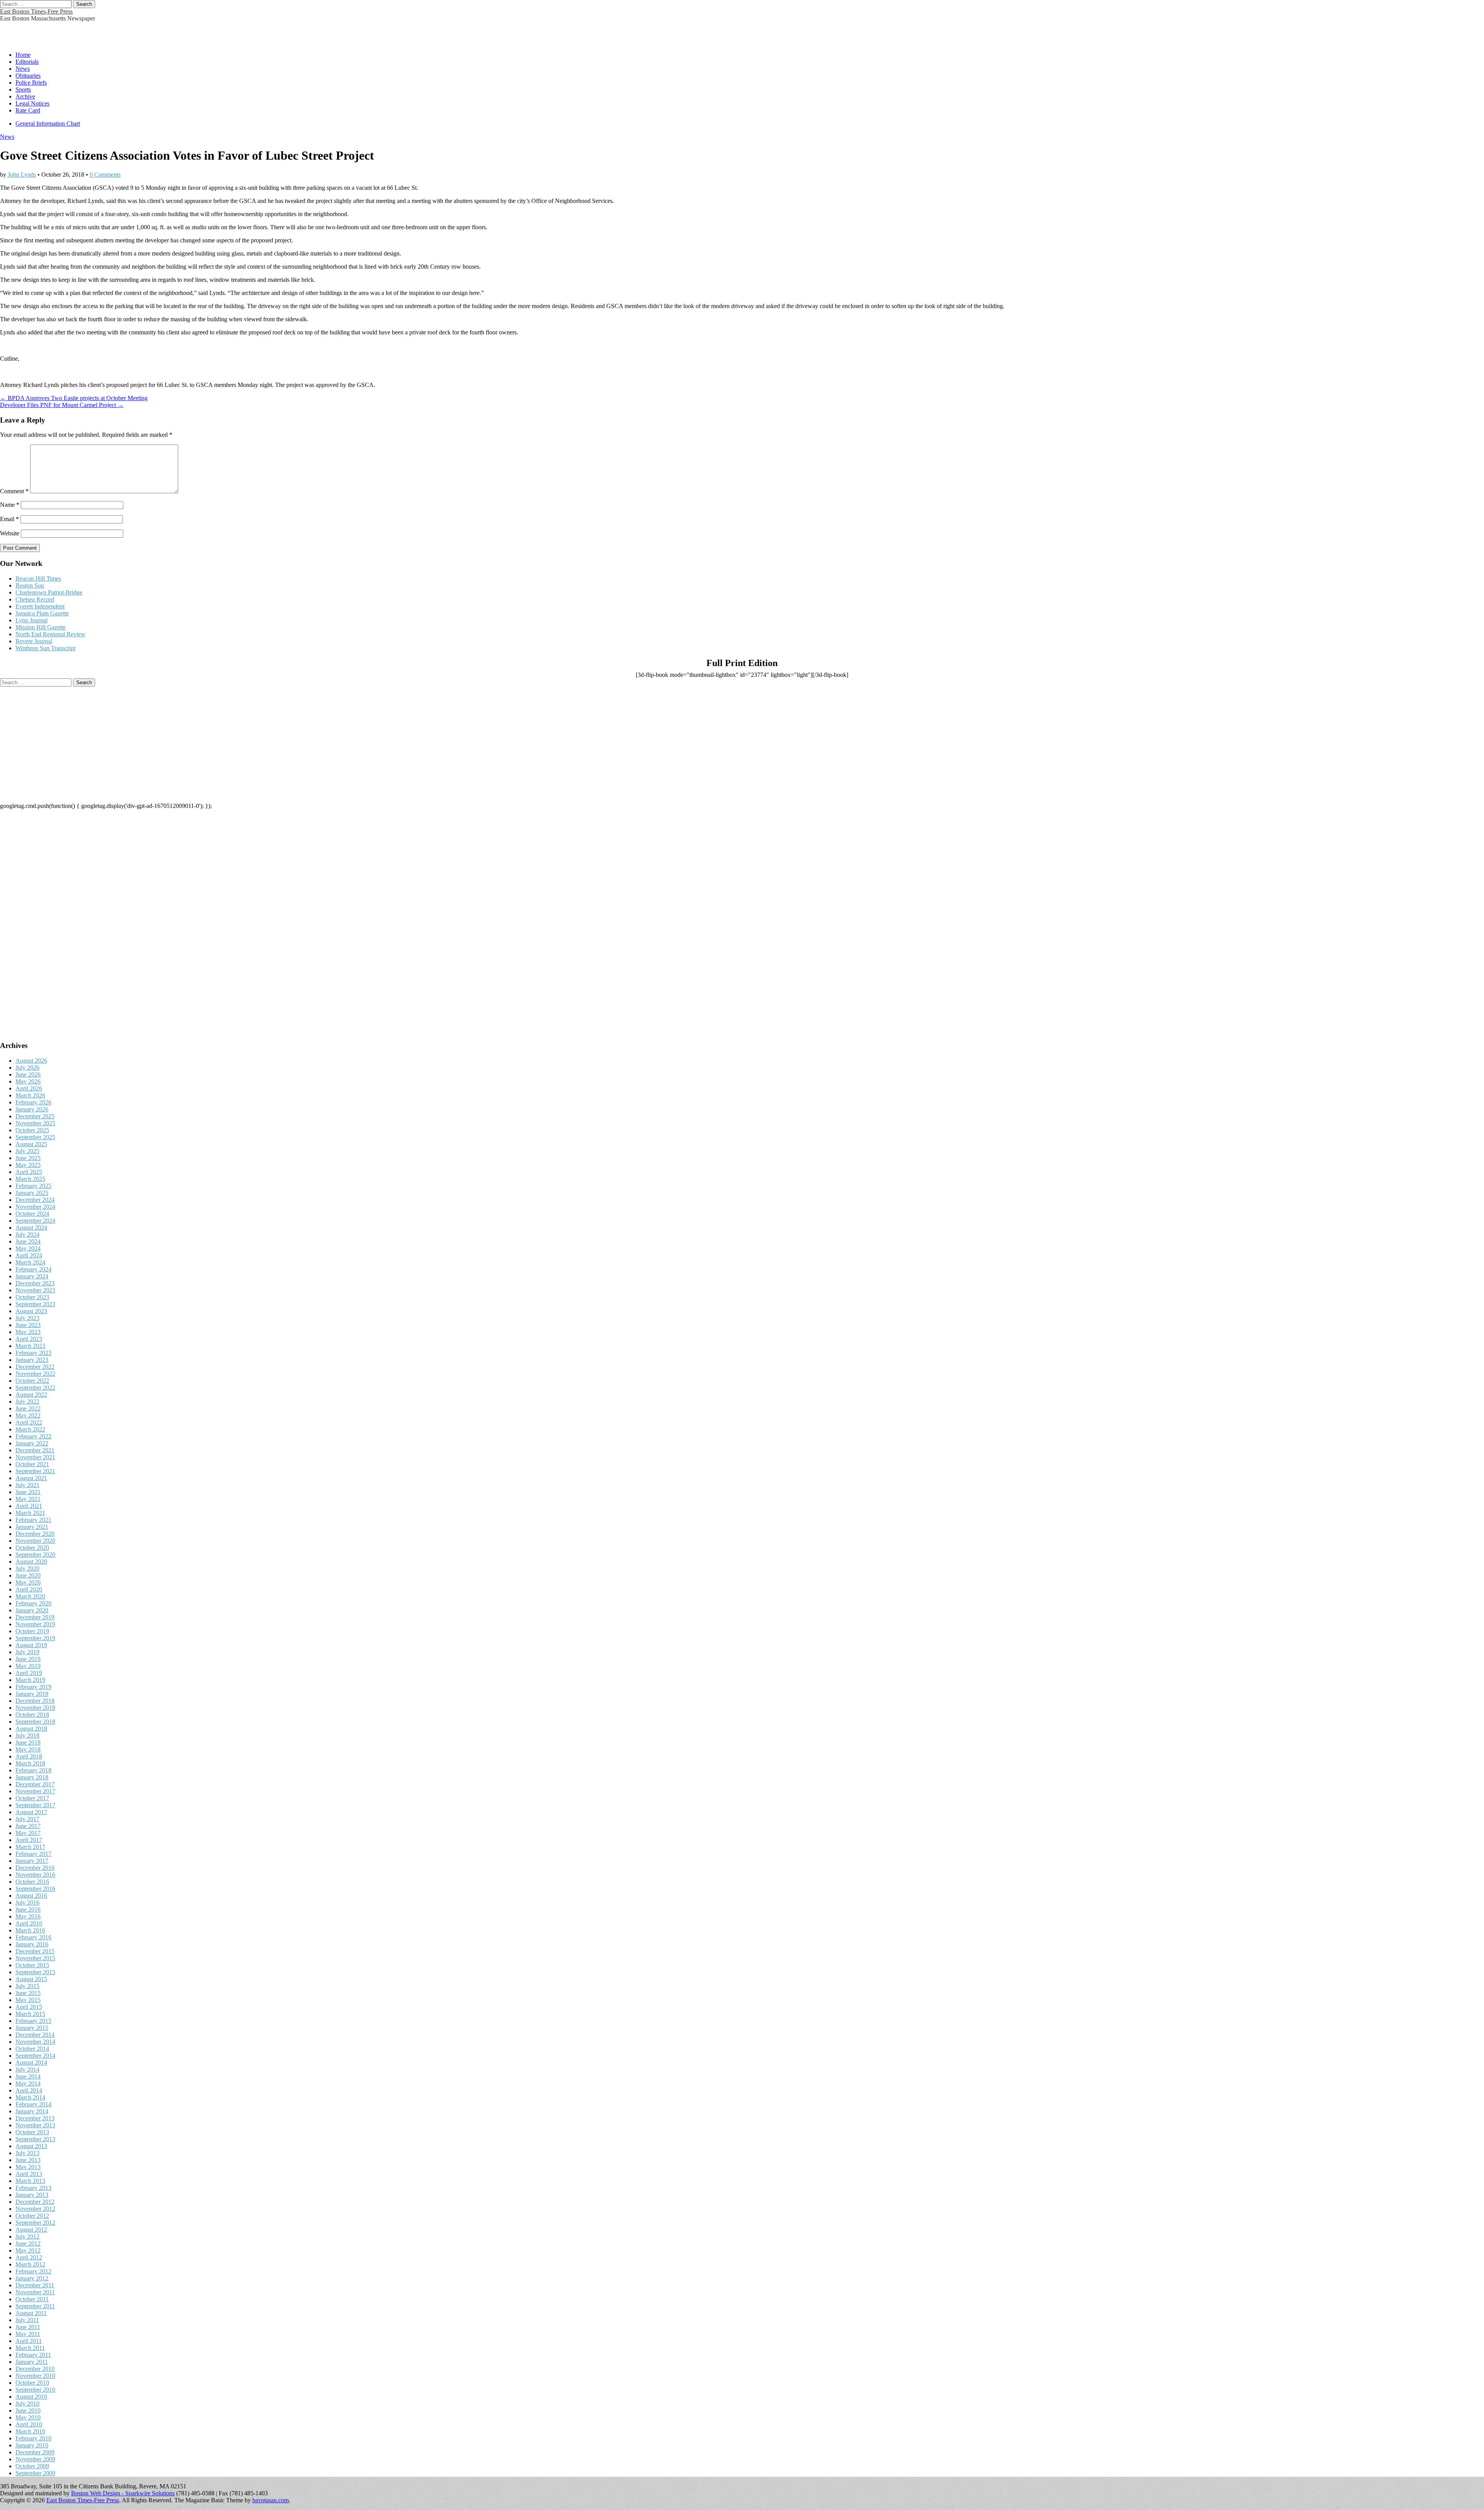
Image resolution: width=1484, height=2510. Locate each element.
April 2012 (29, 2257)
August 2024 (31, 1228)
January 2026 (32, 1109)
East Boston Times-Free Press (36, 11)
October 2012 (32, 2216)
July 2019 (27, 1652)
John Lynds (22, 175)
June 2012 (28, 2243)
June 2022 (28, 1408)
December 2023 (35, 1283)
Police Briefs (31, 83)
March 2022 (30, 1429)
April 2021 (29, 1506)
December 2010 (35, 2369)
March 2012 (30, 2264)
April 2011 (29, 2341)
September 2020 (35, 1555)
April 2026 (29, 1088)
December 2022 (35, 1367)
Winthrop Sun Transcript (45, 648)
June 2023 (28, 1325)
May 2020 (28, 1582)
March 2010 (30, 2431)
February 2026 (33, 1102)
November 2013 (35, 2125)
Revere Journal (34, 641)
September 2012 (35, 2223)
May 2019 (28, 1666)
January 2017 (32, 1861)
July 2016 (27, 1903)
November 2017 (35, 1791)
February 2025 (33, 1186)
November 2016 (35, 1875)
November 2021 (35, 1457)
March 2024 (30, 1262)
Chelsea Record (35, 599)
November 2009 (35, 2459)
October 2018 (32, 1715)
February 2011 (33, 2355)
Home (23, 55)
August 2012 (31, 2230)
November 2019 (35, 1624)
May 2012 (28, 2250)
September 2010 (35, 2390)
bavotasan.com (271, 2500)
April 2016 (29, 1923)
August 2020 (31, 1562)
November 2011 (35, 2292)
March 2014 (30, 2097)
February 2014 (33, 2104)
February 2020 (33, 1603)
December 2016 (35, 1868)
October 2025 (32, 1130)
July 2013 (27, 2153)
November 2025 (35, 1123)
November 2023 (35, 1290)
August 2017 (31, 1812)
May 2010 (28, 2417)
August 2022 (31, 1395)
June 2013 (28, 2160)
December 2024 (35, 1200)
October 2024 (32, 1214)
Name (10, 505)
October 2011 (32, 2299)
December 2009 (35, 2452)
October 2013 (32, 2132)
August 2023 (31, 1311)
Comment (14, 491)
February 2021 (33, 1520)
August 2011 (31, 2313)
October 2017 (32, 1798)
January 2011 (32, 2362)
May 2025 (28, 1165)
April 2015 (29, 2007)
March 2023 (30, 1346)
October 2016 (32, 1882)
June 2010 (28, 2410)
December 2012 (35, 2202)
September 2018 (35, 1722)
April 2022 (29, 1422)
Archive (25, 96)
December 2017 (35, 1784)
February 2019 (33, 1687)
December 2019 (35, 1617)
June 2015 (28, 1993)
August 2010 (31, 2397)
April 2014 (29, 2090)
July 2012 (27, 2237)
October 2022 (32, 1381)
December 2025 (35, 1116)
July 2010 (27, 2403)
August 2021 (31, 1478)
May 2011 (28, 2334)
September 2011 (35, 2306)
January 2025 (32, 1193)
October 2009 (32, 2466)
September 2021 (35, 1471)
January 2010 (32, 2445)
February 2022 (33, 1436)
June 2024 (28, 1241)
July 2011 (27, 2320)
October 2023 (32, 1297)
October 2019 (32, 1631)
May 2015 (28, 2000)
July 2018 (27, 1736)
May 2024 (28, 1248)
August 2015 (31, 1979)
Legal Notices (32, 103)
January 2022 (32, 1443)
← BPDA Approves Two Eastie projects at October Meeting (74, 398)
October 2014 (32, 2049)
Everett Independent (40, 606)
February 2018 (33, 1770)
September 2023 (35, 1304)
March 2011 (30, 2348)
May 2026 (28, 1081)
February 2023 (33, 1353)
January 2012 (32, 2278)
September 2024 (35, 1221)
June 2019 (28, 1659)
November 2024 (35, 1207)
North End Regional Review (50, 634)
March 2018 (30, 1763)
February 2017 (33, 1854)
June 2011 (28, 2327)
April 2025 (29, 1172)
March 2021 (30, 1513)
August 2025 (31, 1144)
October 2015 (32, 1965)
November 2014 (35, 2042)
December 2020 (35, 1534)
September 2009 (35, 2473)
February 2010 (33, 2438)
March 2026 (30, 1095)
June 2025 (28, 1158)
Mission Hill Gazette (41, 627)
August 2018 (31, 1729)
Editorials (27, 62)
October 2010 (32, 2383)
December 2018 (35, 1701)
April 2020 (29, 1589)
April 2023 (29, 1339)
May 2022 (28, 1415)
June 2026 (28, 1074)
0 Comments (105, 175)
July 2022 (27, 1402)
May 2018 (28, 1749)
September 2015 (35, 1972)
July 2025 (27, 1151)
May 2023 (28, 1332)
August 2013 (31, 2146)
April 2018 (29, 1756)
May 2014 (28, 2083)
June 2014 (28, 2076)
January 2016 (32, 1944)
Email (9, 519)
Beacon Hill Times (38, 579)
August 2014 (31, 2063)
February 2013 (33, 2188)
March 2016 (30, 1930)
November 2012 (35, 2209)
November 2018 (35, 1708)
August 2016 (31, 1896)
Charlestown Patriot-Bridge (49, 592)
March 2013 (30, 2181)
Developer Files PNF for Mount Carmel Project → (62, 405)
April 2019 (29, 1673)
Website (10, 533)
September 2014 (35, 2056)
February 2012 (33, 2271)
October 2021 (32, 1464)
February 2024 (33, 1269)
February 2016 (33, 1937)
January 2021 (32, 1527)
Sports (23, 89)
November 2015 (35, 1958)
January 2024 (32, 1276)
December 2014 (35, 2035)
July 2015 (27, 1986)
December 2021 (35, 1450)
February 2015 (33, 2021)
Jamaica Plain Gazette (42, 613)
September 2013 (35, 2139)
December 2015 (35, 1951)
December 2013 (35, 2118)
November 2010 (35, 2376)
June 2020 (28, 1575)
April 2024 (29, 1255)
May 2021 (28, 1499)
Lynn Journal (31, 620)
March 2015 (30, 2014)
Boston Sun (30, 585)
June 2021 (28, 1492)
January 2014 (32, 2111)
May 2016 (28, 1916)
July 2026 (27, 1068)
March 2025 (30, 1179)
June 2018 (28, 1742)
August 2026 (31, 1061)
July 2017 (27, 1819)
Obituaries (28, 76)
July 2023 (27, 1318)
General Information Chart (48, 124)
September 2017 (35, 1805)
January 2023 (32, 1360)
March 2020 (30, 1596)
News (23, 69)
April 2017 (29, 1840)
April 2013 (29, 2174)
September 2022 (35, 1388)
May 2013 (28, 2167)
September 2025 (35, 1137)
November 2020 (35, 1541)
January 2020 (32, 1610)
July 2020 (27, 1569)
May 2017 (28, 1833)
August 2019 (31, 1645)
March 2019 (30, 1680)
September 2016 (35, 1889)
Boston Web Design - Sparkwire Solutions (123, 2493)
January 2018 (32, 1777)
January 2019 (32, 1694)
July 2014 (27, 2070)
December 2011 (35, 2285)
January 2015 (32, 2028)
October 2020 (32, 1548)
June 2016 (28, 1909)
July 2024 (27, 1235)
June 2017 (28, 1826)
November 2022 (35, 1374)
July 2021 (27, 1485)
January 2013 (32, 2195)
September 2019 (35, 1638)
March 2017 (30, 1847)
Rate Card (28, 110)
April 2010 (29, 2424)
